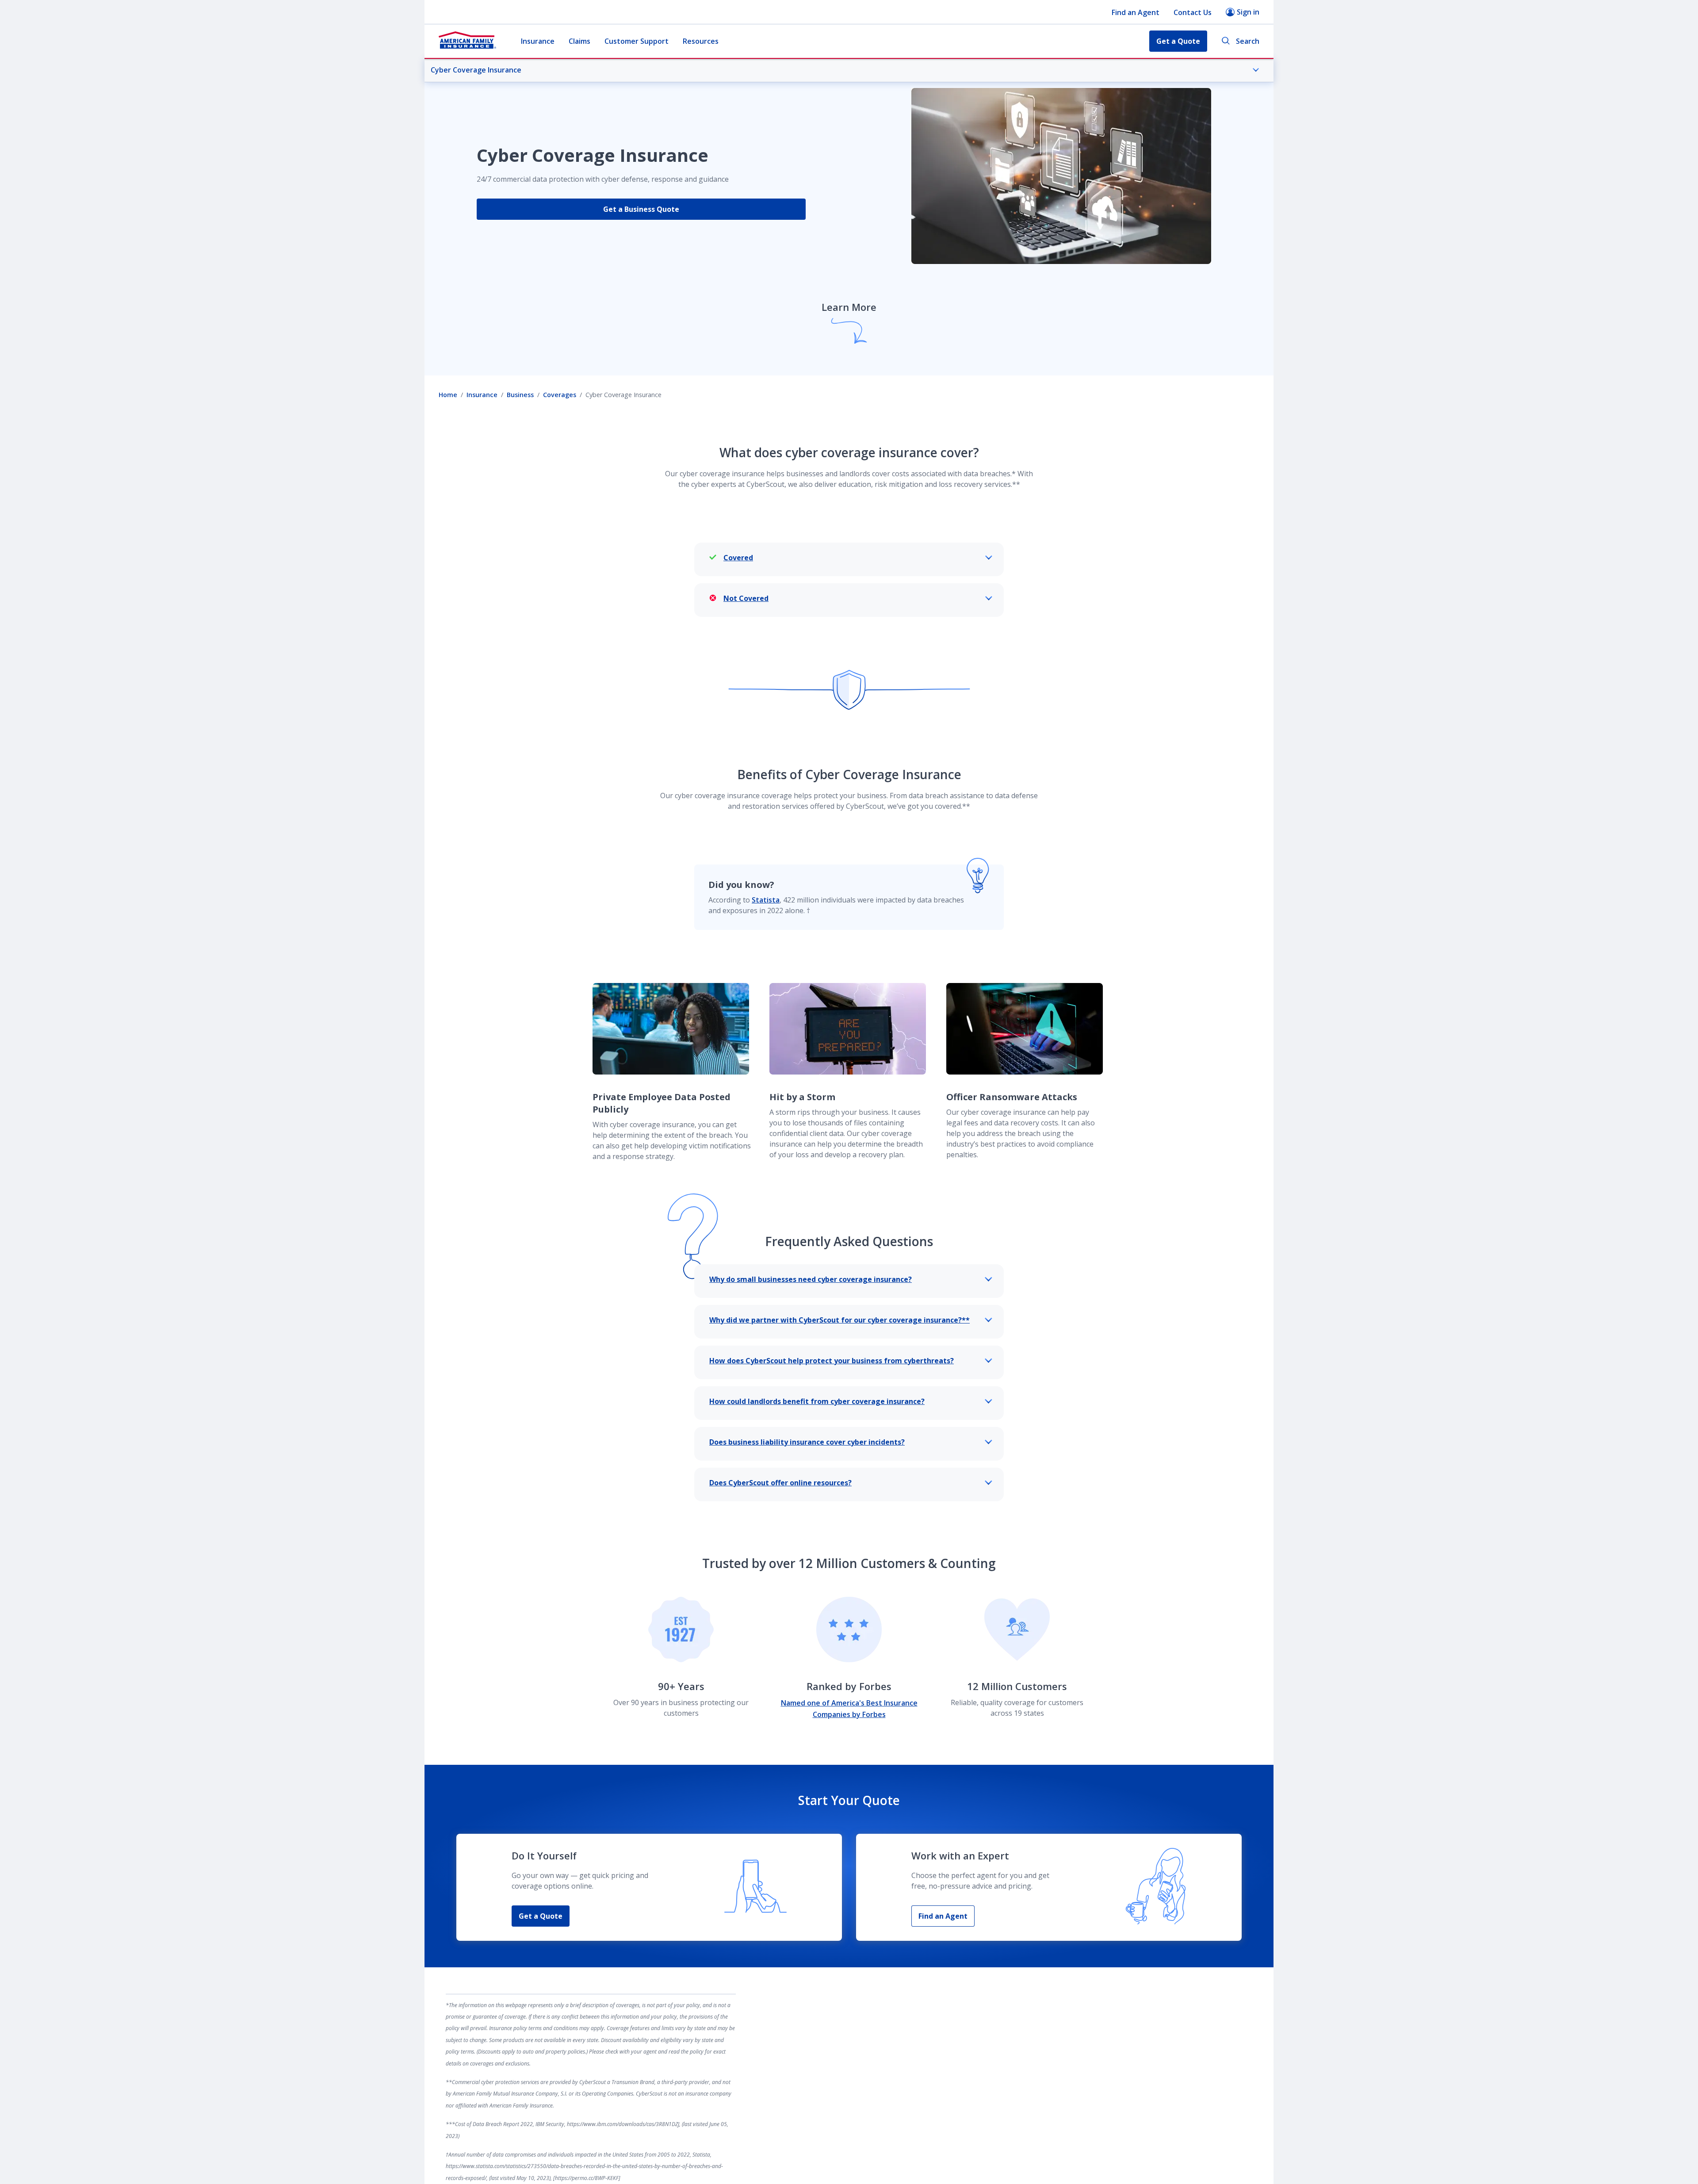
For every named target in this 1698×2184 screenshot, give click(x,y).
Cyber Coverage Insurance (476, 70)
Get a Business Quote (641, 209)
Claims (579, 41)
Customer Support (637, 41)
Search (1248, 41)
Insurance (538, 41)
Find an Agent (1136, 12)
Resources (701, 41)
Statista (766, 900)
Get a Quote (541, 1916)
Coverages (560, 395)
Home (448, 395)
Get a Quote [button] (1178, 41)
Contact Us (1193, 12)
